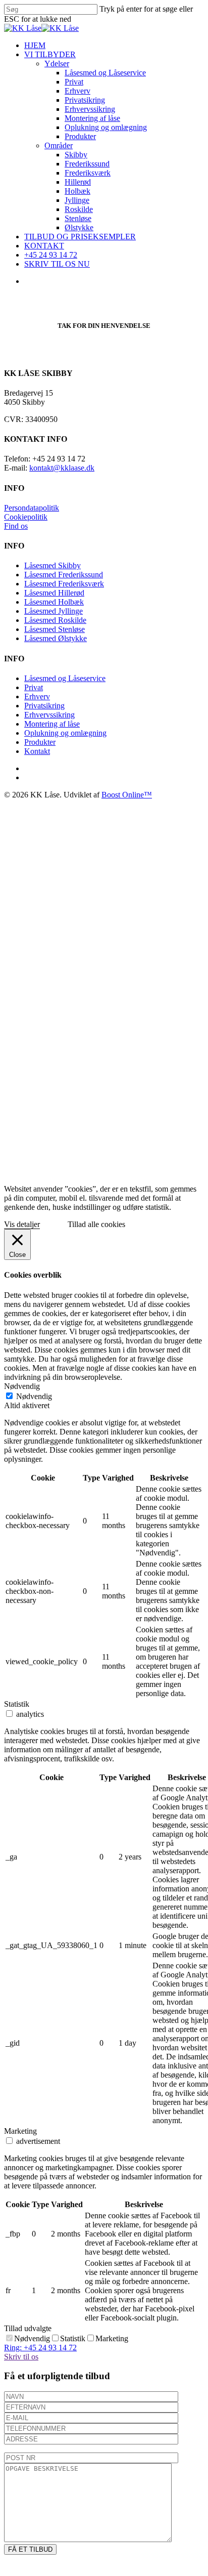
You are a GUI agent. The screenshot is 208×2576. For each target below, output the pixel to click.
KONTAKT (100, 1012)
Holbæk (133, 958)
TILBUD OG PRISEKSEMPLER (136, 1003)
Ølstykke (135, 994)
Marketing (112, 2338)
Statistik (73, 2338)
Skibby (132, 921)
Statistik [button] (17, 1704)
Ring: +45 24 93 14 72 (40, 2348)
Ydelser (112, 830)
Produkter (40, 742)
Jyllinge (133, 967)
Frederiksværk (143, 939)
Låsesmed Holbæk (54, 602)
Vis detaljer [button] (22, 1224)
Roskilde (134, 976)
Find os (16, 526)
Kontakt (37, 751)
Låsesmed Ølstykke (56, 638)
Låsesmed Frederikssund (64, 575)
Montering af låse (52, 724)
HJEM (90, 812)
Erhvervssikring (49, 715)
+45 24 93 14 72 (106, 1021)
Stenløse (134, 985)
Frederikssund (143, 930)
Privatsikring (44, 706)
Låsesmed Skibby (53, 565)
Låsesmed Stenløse (55, 629)
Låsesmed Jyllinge (54, 611)
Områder (114, 912)
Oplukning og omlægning (65, 733)
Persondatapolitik (32, 508)
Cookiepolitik (26, 517)
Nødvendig (34, 1396)
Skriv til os (21, 2357)
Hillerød (133, 948)
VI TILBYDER (106, 821)
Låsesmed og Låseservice (65, 678)
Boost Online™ (127, 795)
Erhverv (37, 696)
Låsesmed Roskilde (55, 620)
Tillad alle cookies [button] (96, 1224)
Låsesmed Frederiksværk (64, 584)
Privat (34, 687)
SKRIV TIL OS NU (113, 1030)
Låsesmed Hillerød (54, 593)
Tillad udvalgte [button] (28, 2328)
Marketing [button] (20, 2131)
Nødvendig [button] (22, 1386)
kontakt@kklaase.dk (62, 468)
